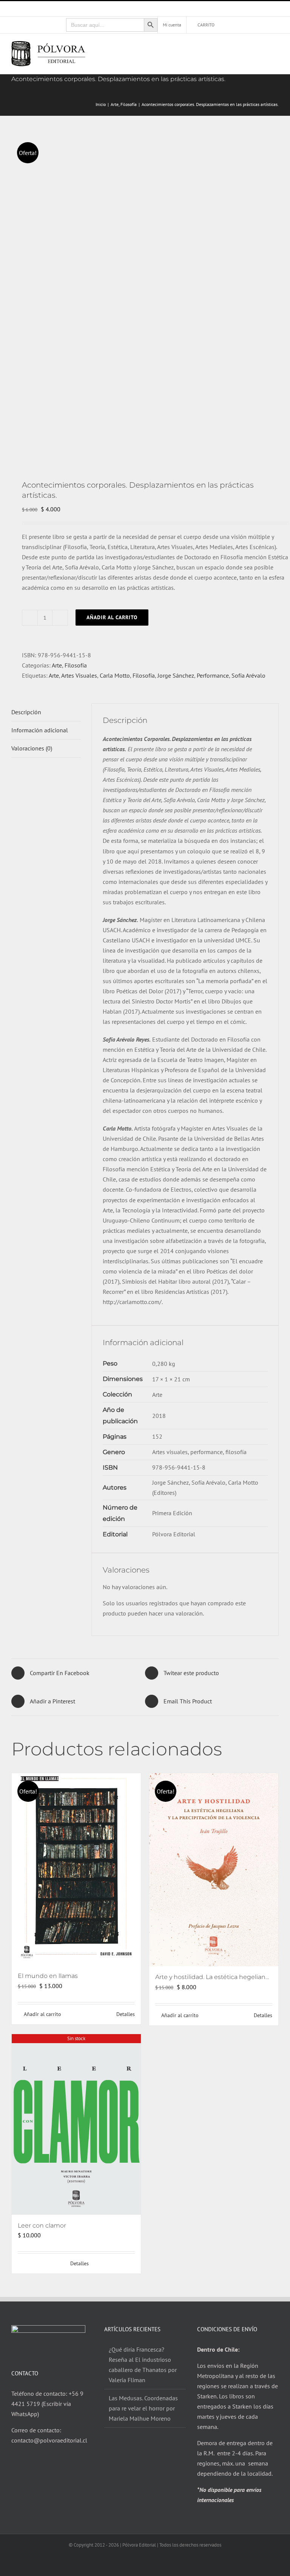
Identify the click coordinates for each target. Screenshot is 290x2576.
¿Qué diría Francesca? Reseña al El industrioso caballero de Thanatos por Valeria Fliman (143, 2365)
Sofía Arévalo (248, 675)
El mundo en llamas (48, 1976)
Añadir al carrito (112, 617)
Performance (213, 675)
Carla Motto (115, 675)
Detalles (126, 2014)
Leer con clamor (42, 2225)
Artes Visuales (79, 675)
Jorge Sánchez (176, 675)
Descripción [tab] (26, 712)
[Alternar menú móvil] (276, 48)
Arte (57, 665)
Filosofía (76, 665)
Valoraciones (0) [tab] (32, 748)
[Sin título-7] (145, 298)
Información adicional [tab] (40, 730)
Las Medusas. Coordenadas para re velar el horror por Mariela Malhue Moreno (143, 2408)
